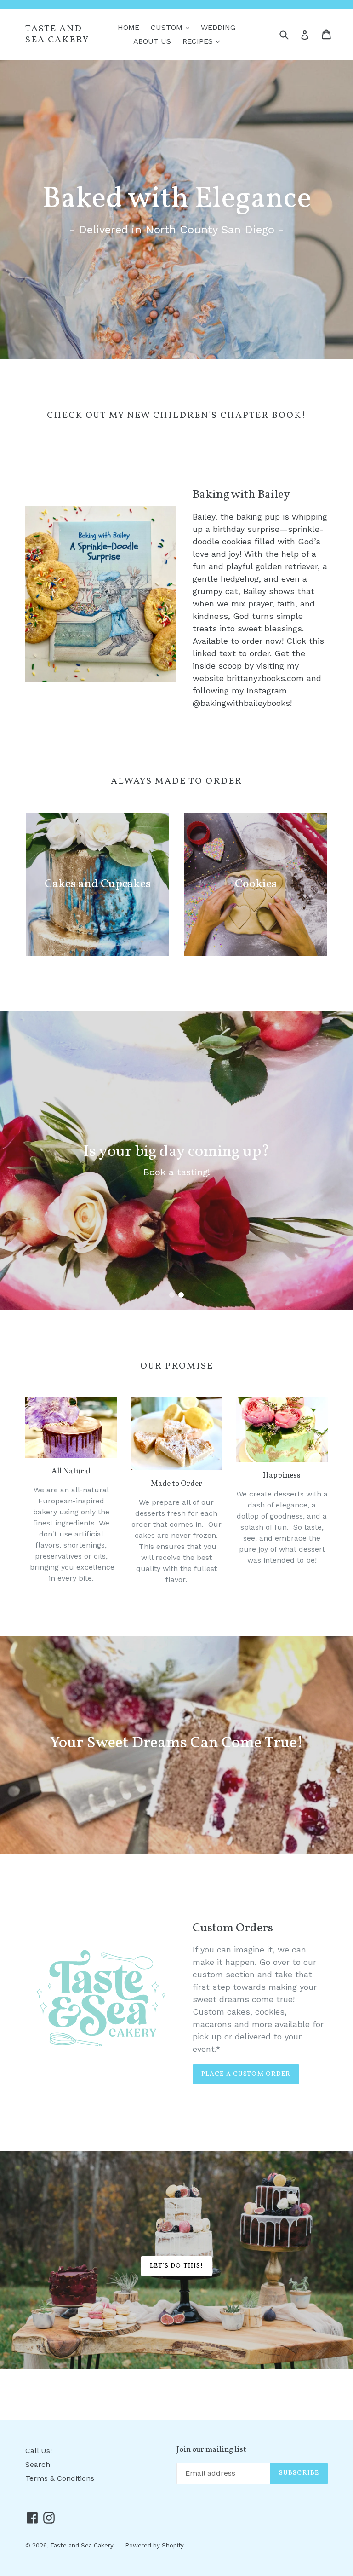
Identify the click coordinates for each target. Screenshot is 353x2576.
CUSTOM (172, 27)
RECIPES (203, 41)
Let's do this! (177, 2266)
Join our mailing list (211, 2450)
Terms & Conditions (60, 2478)
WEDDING (218, 27)
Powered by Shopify (154, 2545)
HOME (128, 27)
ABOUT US (152, 41)
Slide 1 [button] (172, 1295)
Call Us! (39, 2451)
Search (38, 2464)
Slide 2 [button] (181, 1295)
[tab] (172, 1295)
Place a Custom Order (246, 2074)
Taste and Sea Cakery (57, 35)
